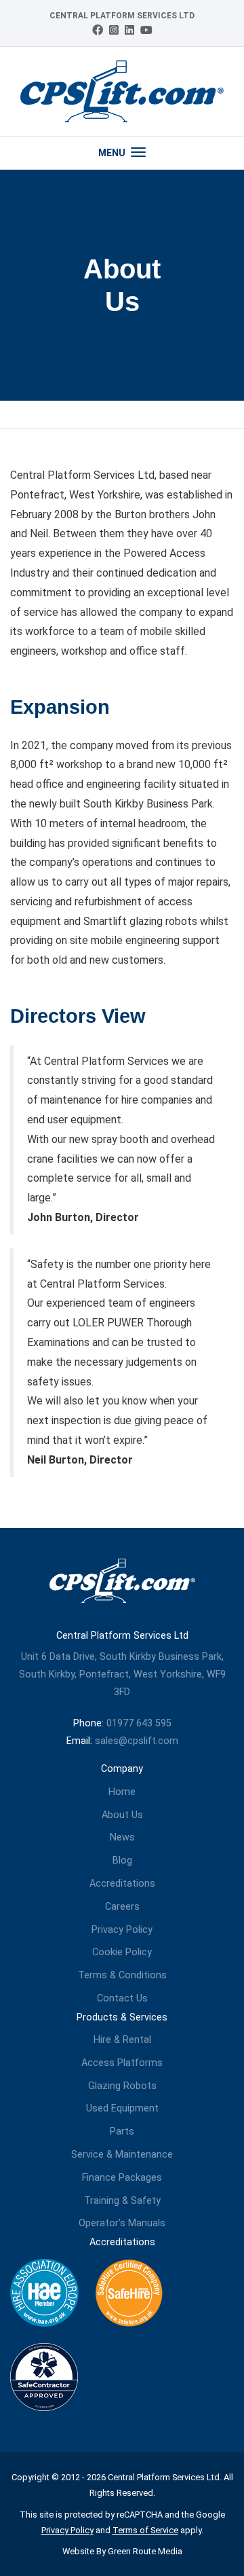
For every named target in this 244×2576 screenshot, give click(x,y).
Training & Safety (122, 2201)
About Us (122, 1815)
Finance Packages (122, 2178)
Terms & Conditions (122, 1975)
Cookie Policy (122, 1952)
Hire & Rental (122, 2040)
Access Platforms (122, 2063)
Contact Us (122, 1998)
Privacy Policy (122, 1930)
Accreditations (122, 1884)
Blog (122, 1861)
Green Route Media (145, 2551)
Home (122, 1792)
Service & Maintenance (122, 2155)
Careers (122, 1907)
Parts (122, 2131)
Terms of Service (145, 2530)
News (122, 1837)
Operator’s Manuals (122, 2223)
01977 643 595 (139, 1723)
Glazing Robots (122, 2086)
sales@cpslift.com (137, 1741)
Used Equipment (122, 2108)
